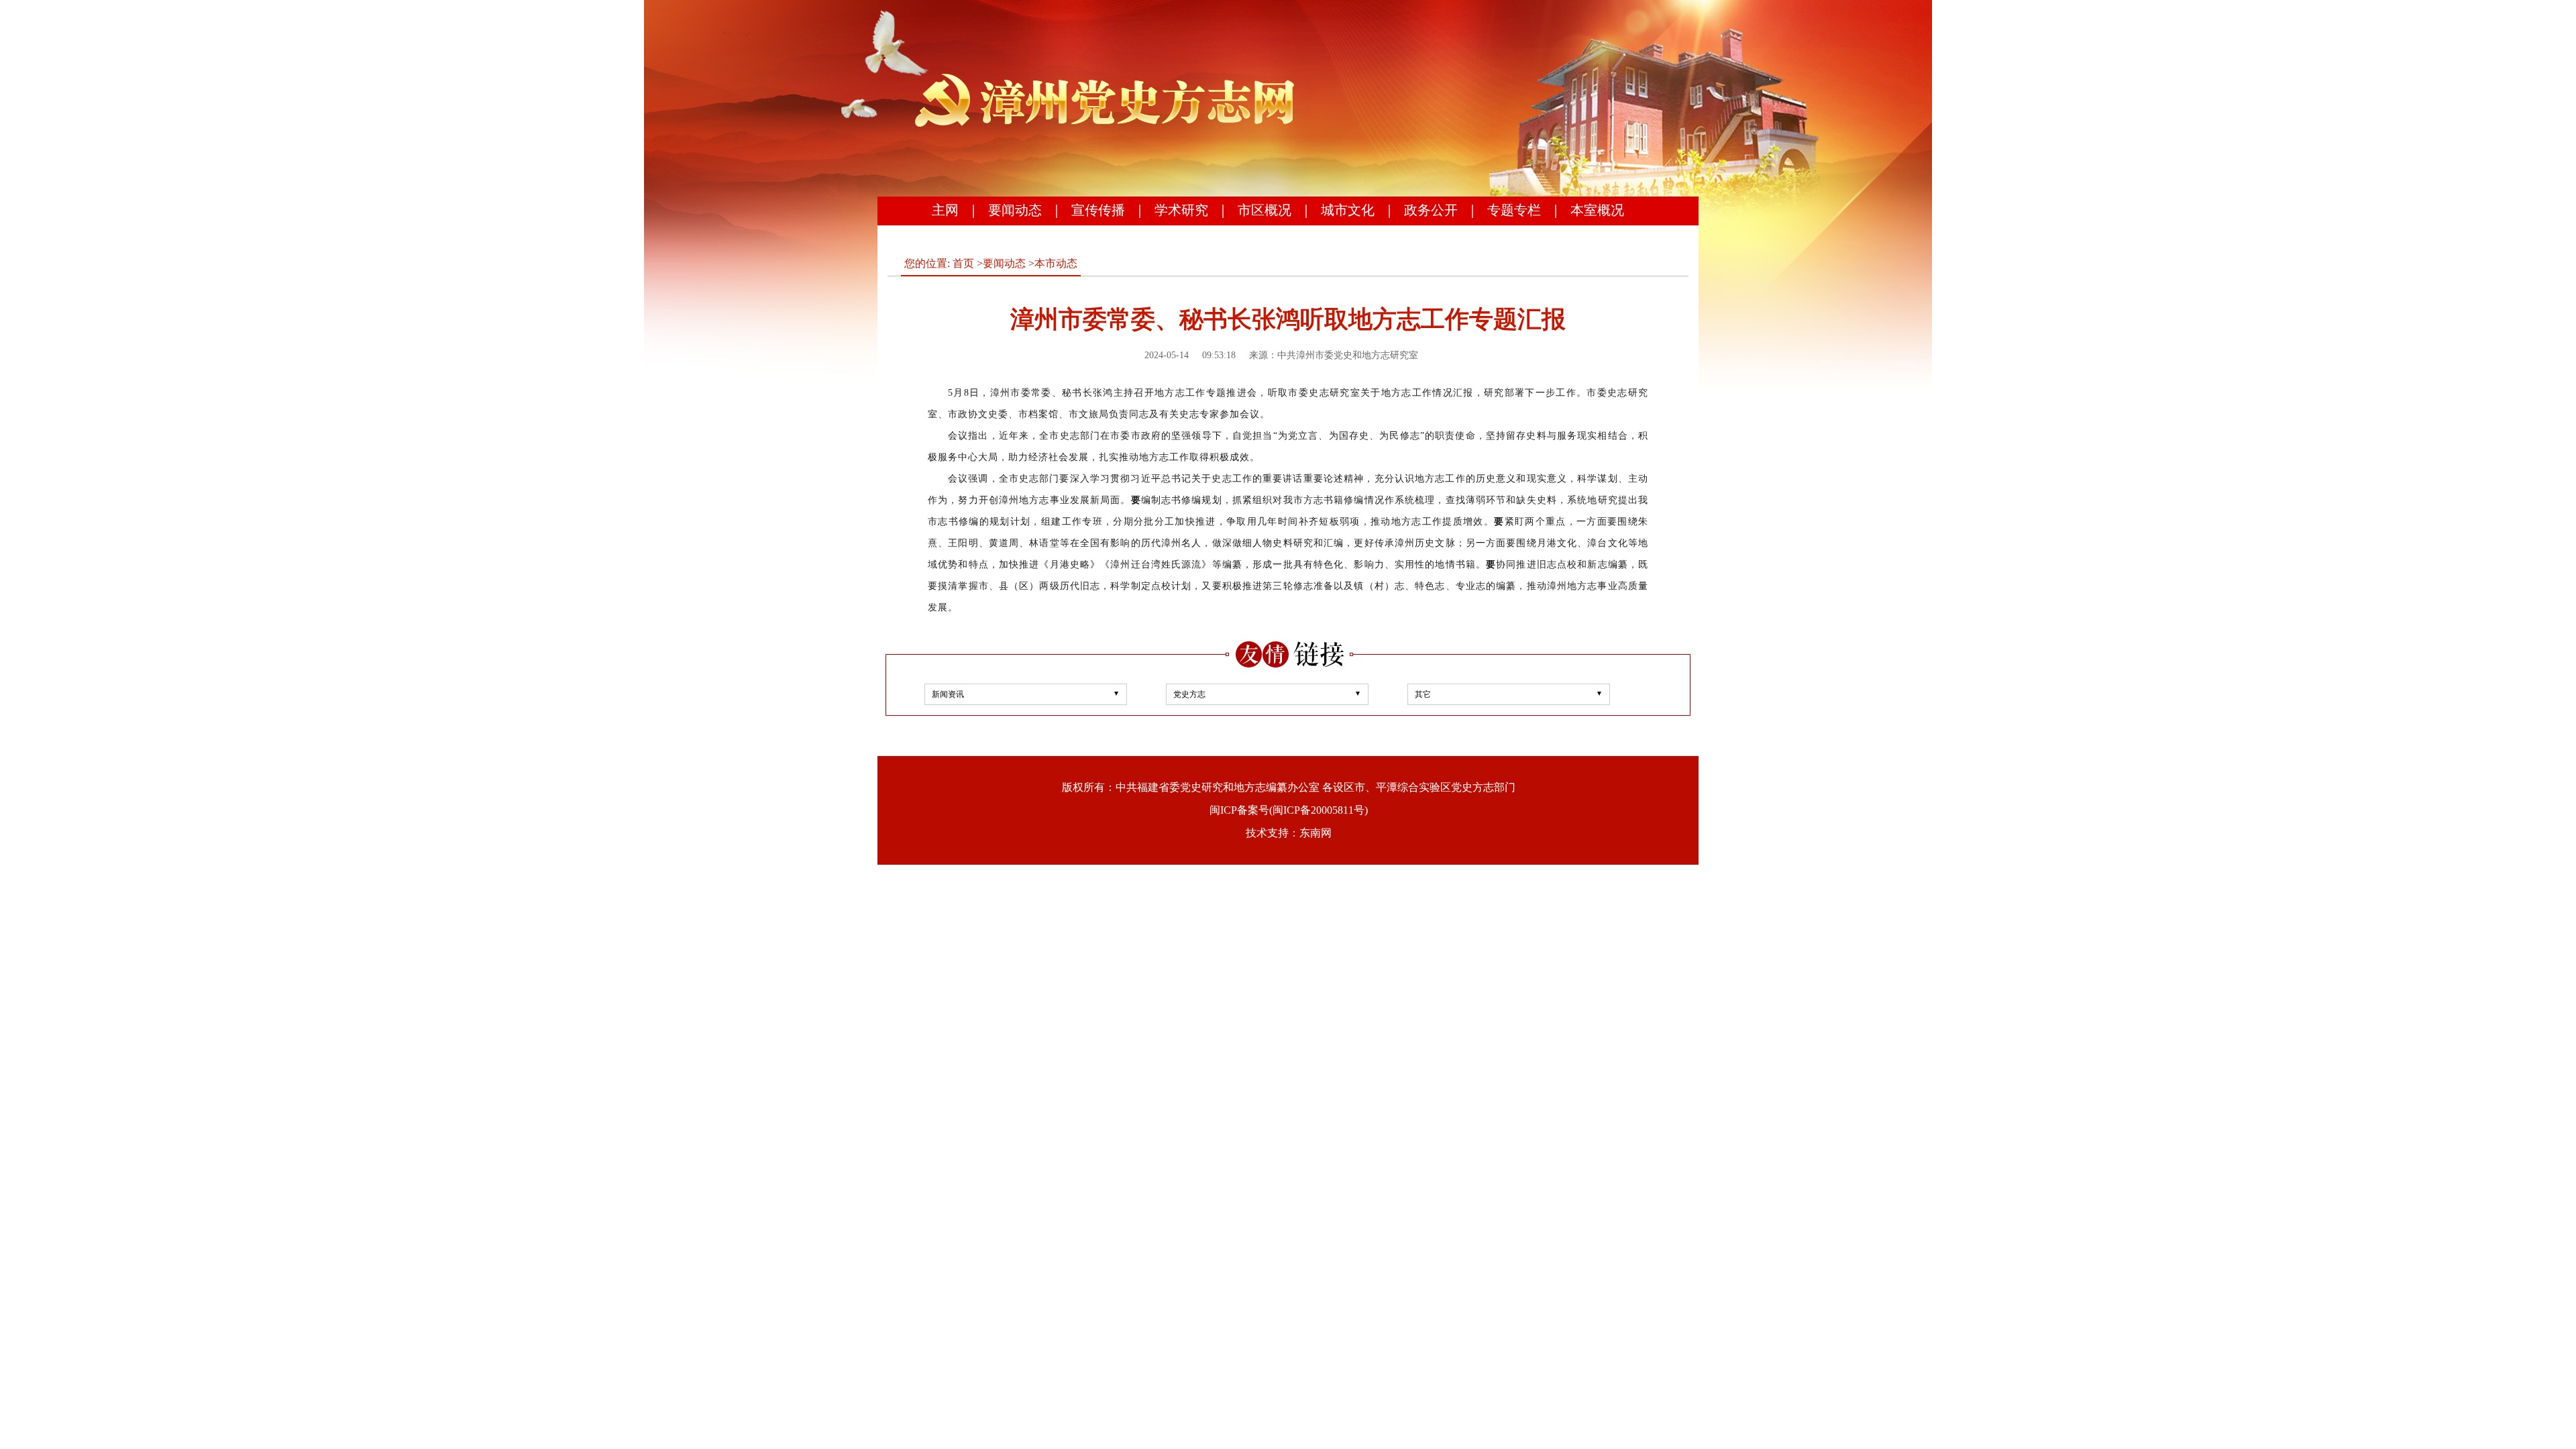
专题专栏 (1514, 210)
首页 (963, 263)
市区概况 (1265, 210)
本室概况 (1597, 210)
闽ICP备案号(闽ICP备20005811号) (1289, 810)
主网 (945, 210)
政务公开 (1431, 210)
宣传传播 (1098, 210)
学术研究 (1181, 210)
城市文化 (1348, 210)
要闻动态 (1015, 210)
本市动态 (1056, 263)
